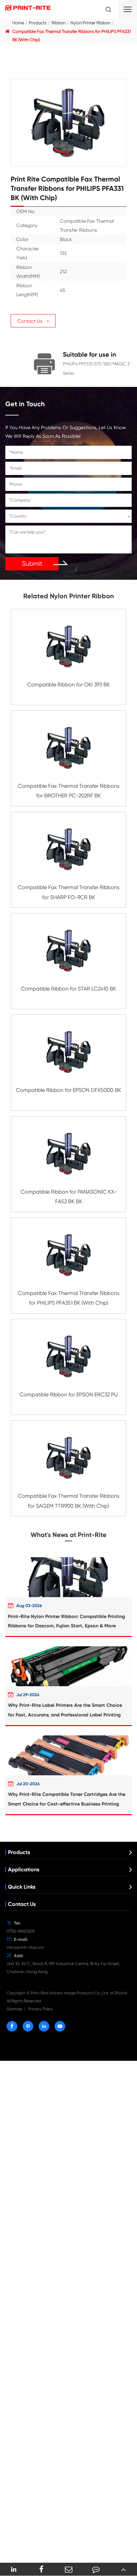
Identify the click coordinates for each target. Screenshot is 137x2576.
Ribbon (59, 23)
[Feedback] (96, 2569)
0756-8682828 (21, 1931)
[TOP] (123, 2569)
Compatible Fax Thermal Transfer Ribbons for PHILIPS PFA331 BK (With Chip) (71, 36)
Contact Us (22, 1904)
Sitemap (14, 2009)
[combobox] (68, 516)
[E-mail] (68, 2569)
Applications (24, 1870)
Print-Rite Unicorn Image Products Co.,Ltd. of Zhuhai (79, 1993)
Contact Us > (33, 321)
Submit (32, 564)
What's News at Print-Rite (68, 1535)
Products (38, 23)
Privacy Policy (41, 2009)
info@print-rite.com (25, 1947)
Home (18, 23)
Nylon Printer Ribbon (90, 23)
